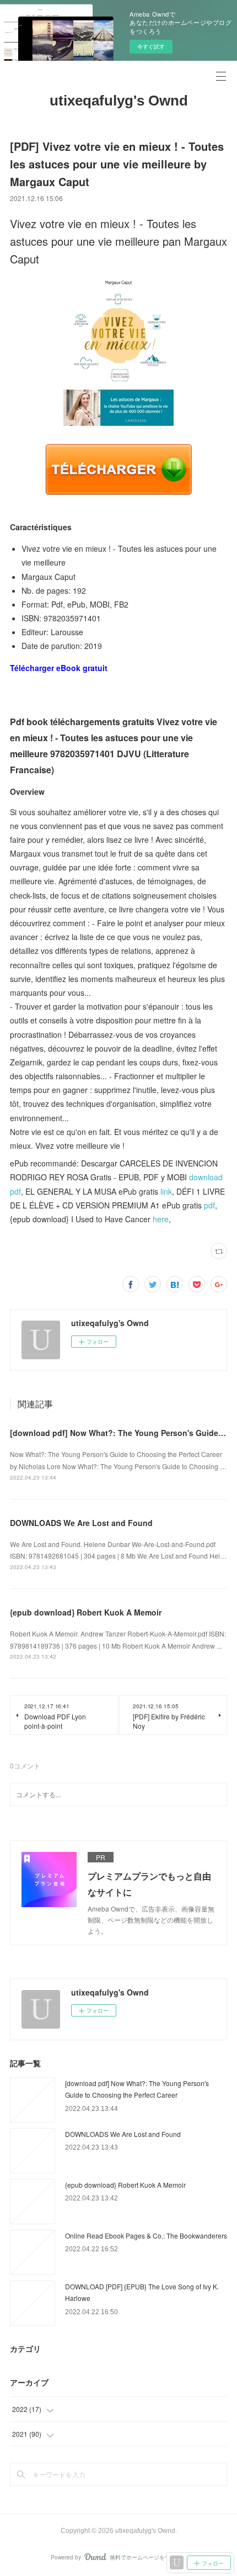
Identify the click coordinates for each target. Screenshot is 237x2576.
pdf (209, 1205)
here (161, 1219)
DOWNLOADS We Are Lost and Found (81, 1523)
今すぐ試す (151, 46)
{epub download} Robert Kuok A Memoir (86, 1612)
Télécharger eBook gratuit (59, 668)
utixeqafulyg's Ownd (119, 101)
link (166, 1191)
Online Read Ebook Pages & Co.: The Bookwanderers (146, 2235)
